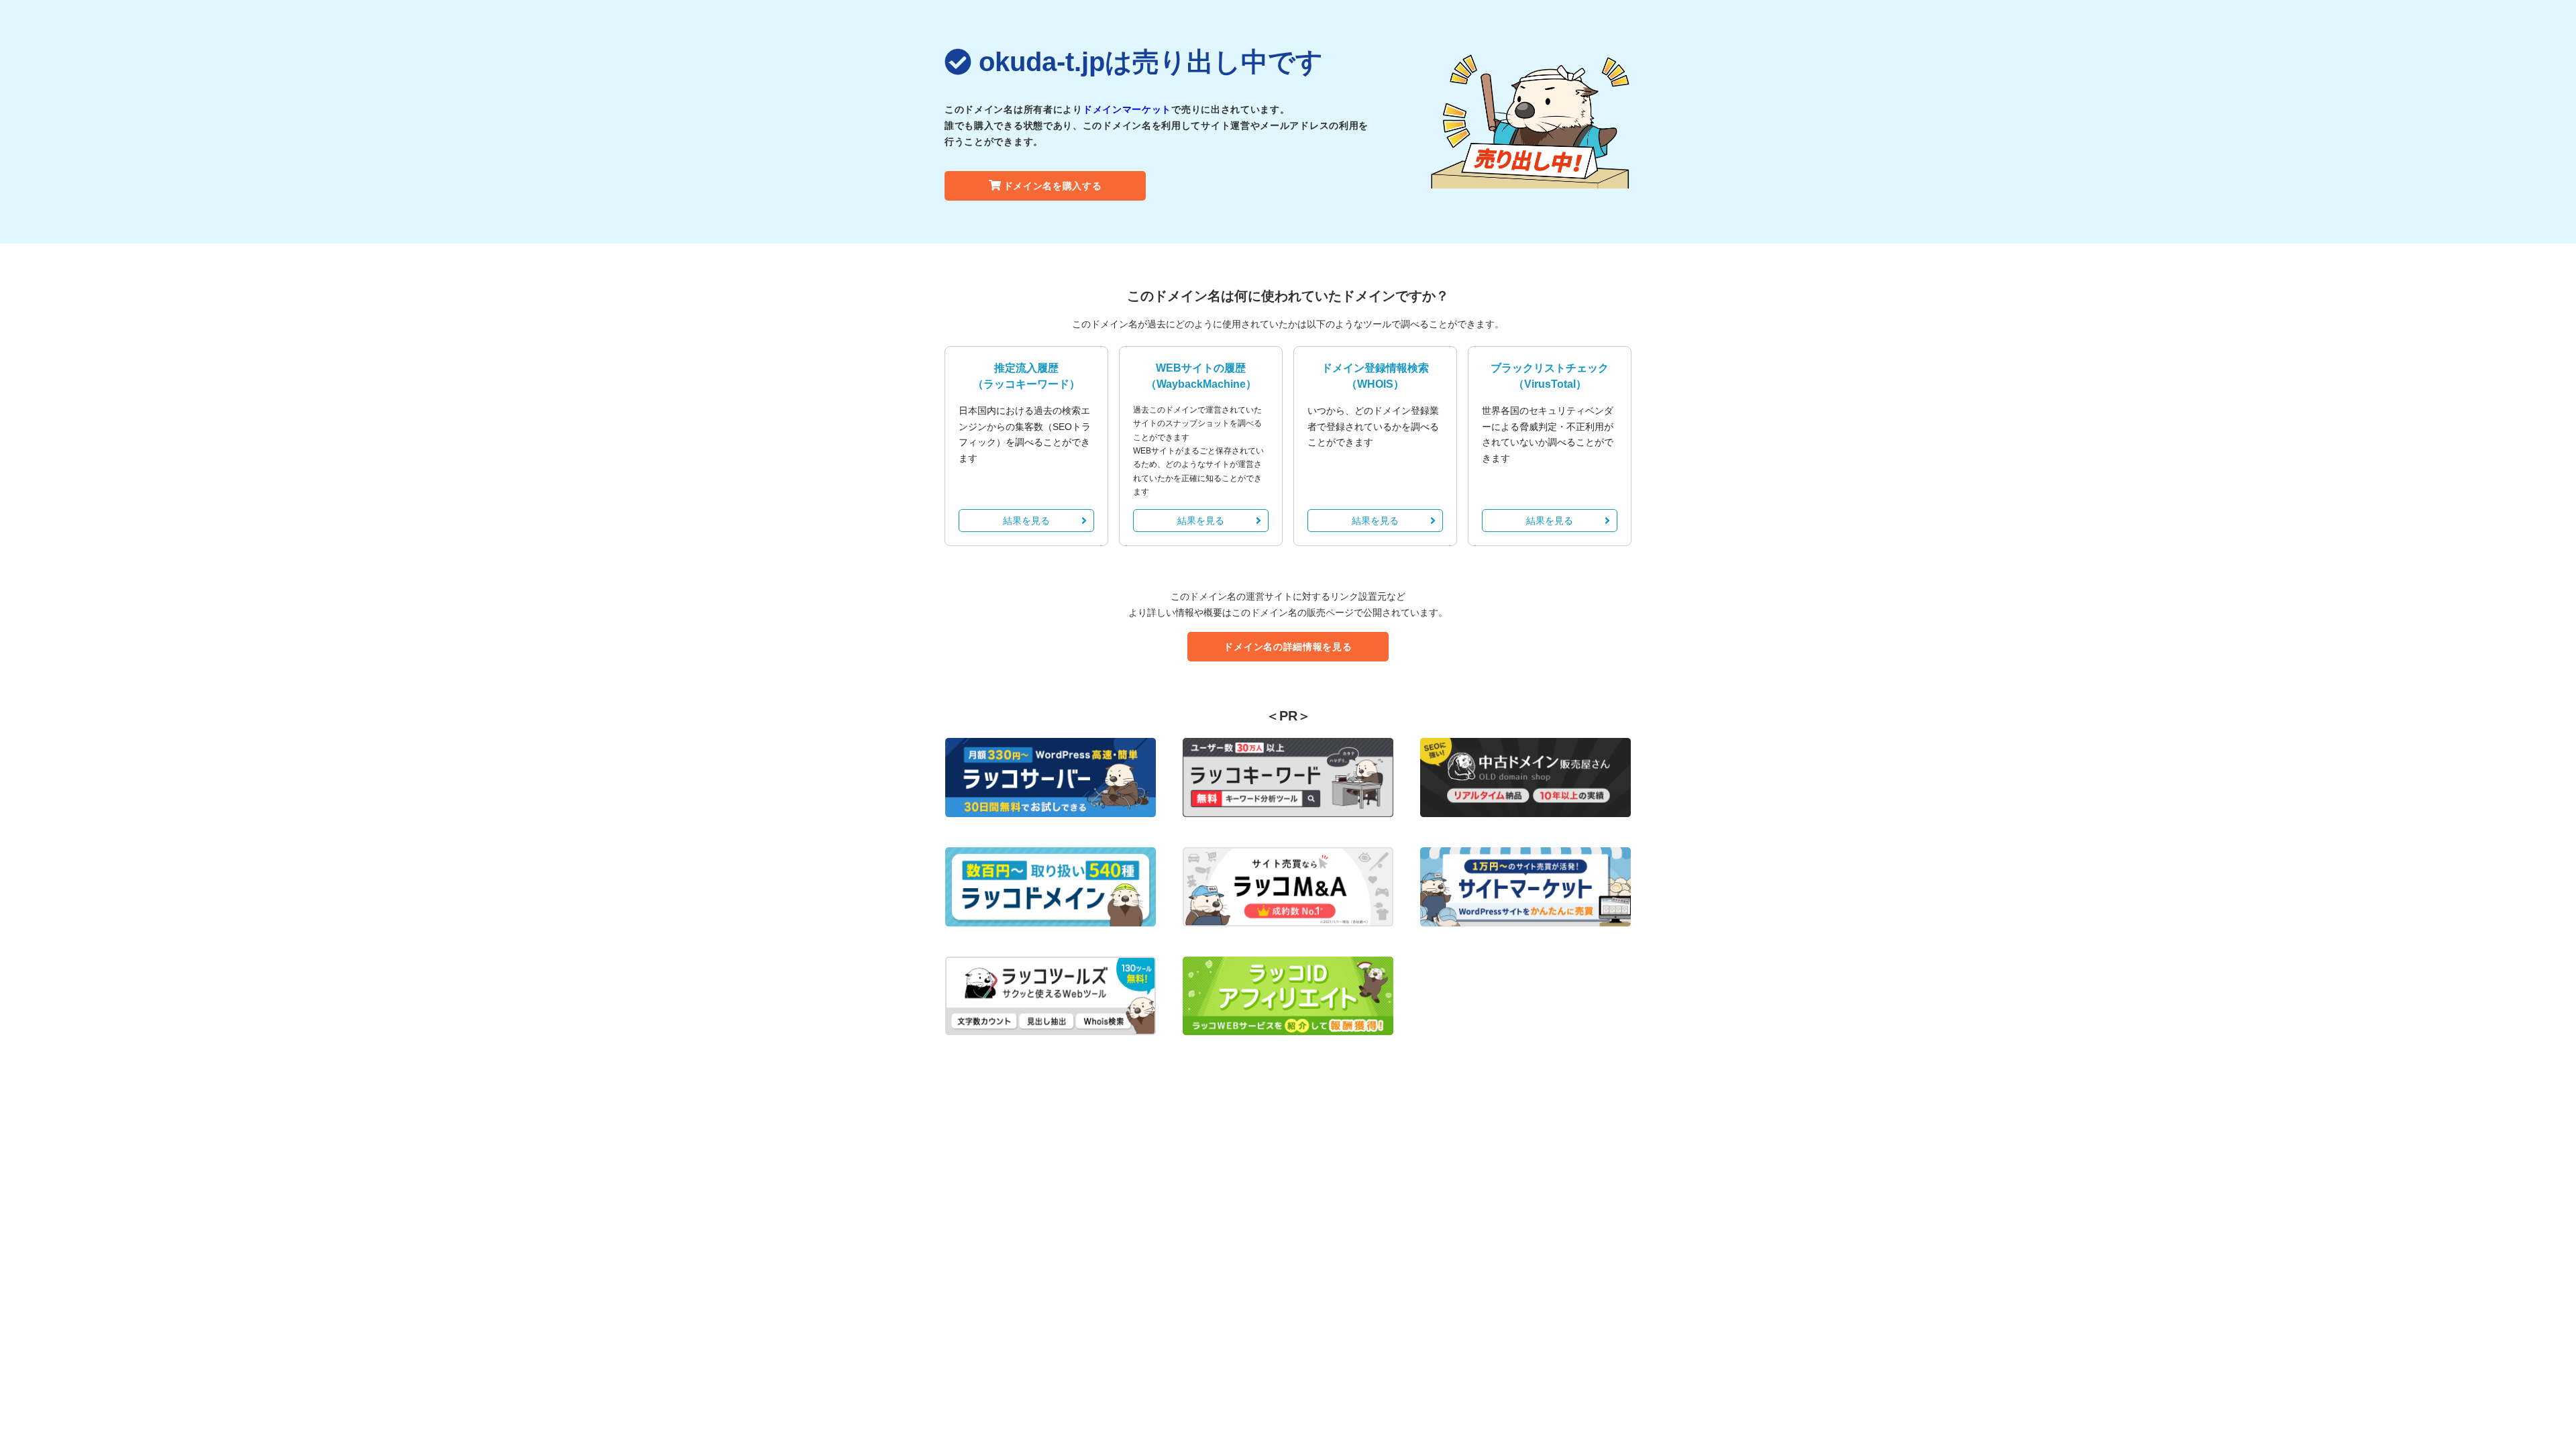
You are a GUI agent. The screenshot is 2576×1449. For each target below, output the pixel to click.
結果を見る (1026, 521)
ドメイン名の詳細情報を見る (1288, 647)
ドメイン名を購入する (1053, 186)
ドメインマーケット (1127, 109)
